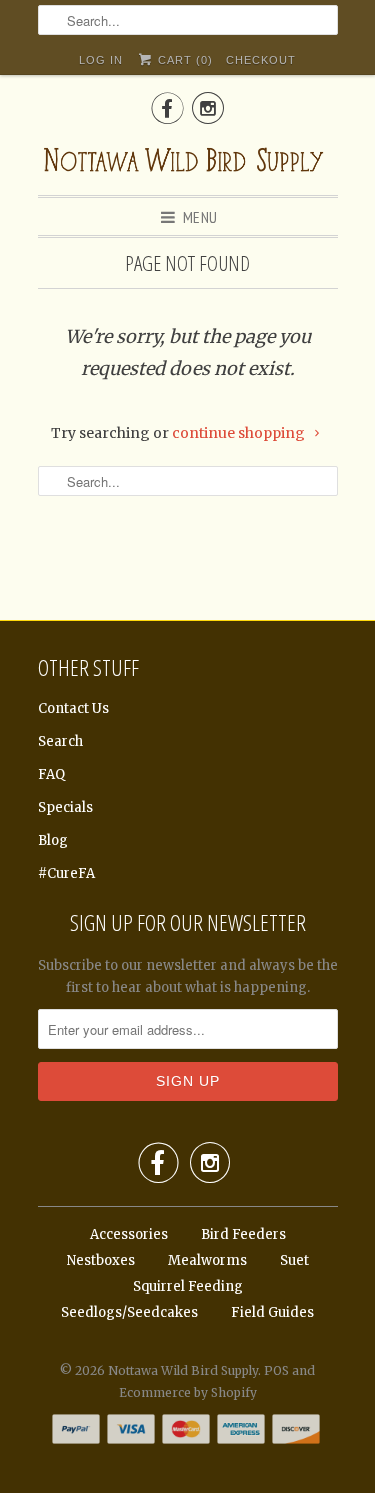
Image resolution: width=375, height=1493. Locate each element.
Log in (101, 60)
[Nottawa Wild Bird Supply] (188, 157)
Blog (53, 840)
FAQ (51, 774)
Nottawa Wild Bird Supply (183, 1370)
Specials (65, 807)
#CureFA (66, 873)
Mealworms (207, 1260)
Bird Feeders (243, 1234)
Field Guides (272, 1312)
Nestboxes (101, 1260)
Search (60, 741)
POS (276, 1370)
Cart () (183, 60)
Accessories (129, 1234)
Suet (294, 1260)
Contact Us (73, 708)
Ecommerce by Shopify (188, 1392)
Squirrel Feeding (188, 1286)
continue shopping (240, 433)
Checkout (261, 60)
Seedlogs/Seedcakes (129, 1312)
